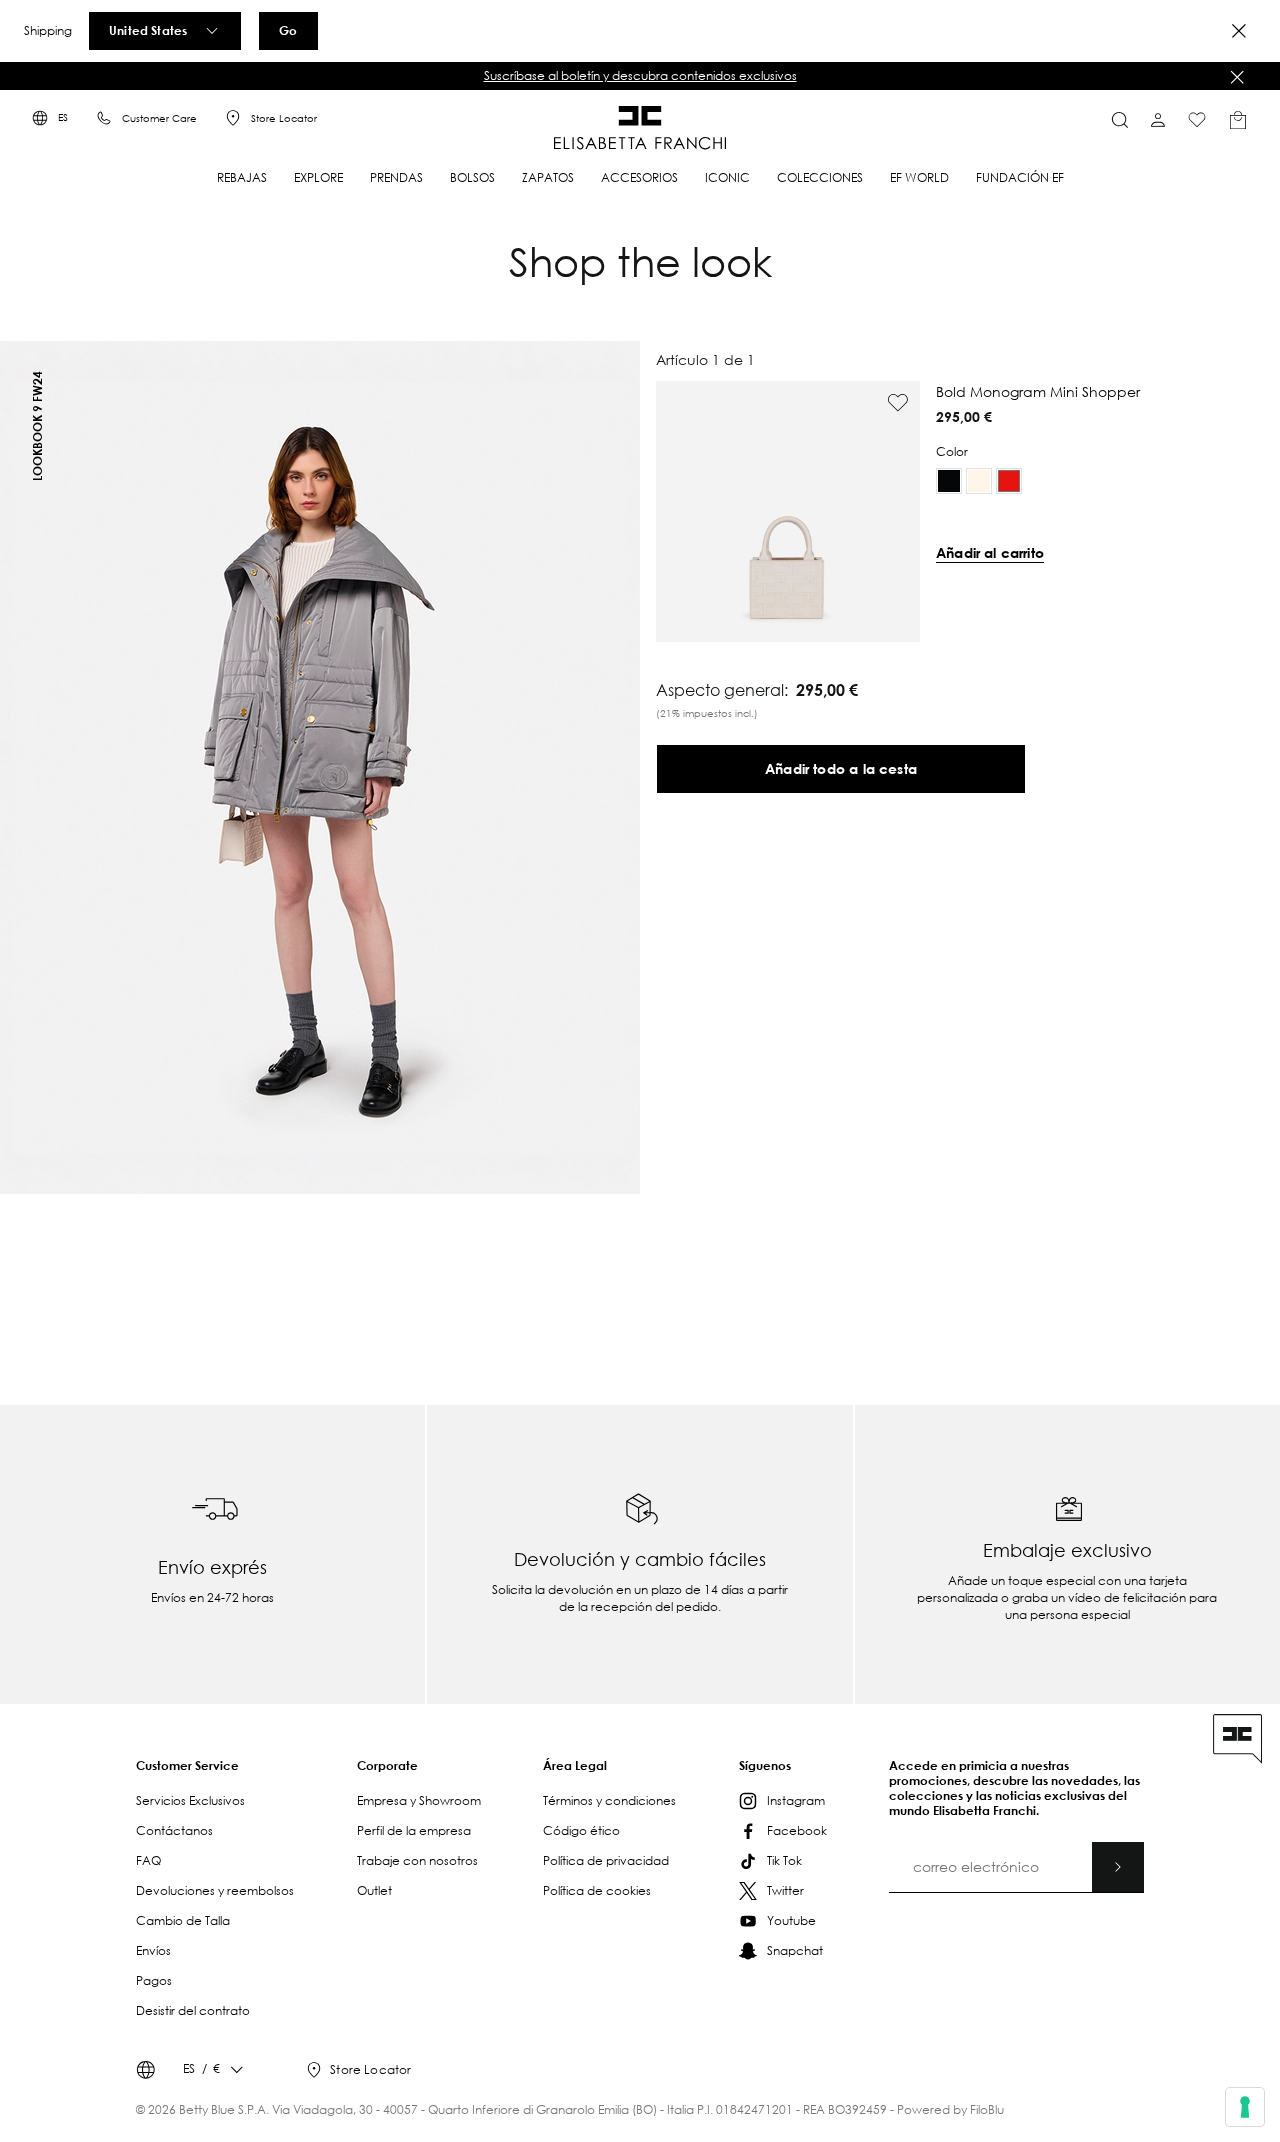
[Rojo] (1009, 481)
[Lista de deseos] (1197, 120)
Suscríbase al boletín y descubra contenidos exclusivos (640, 75)
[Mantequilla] (979, 481)
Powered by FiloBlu (950, 2109)
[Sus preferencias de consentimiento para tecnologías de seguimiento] (1245, 2107)
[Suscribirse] (1118, 1867)
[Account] (1158, 120)
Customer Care (159, 118)
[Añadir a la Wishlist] (898, 403)
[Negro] (949, 481)
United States (148, 30)
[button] (640, 76)
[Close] (1239, 31)
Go (288, 30)
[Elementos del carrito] (1238, 120)
